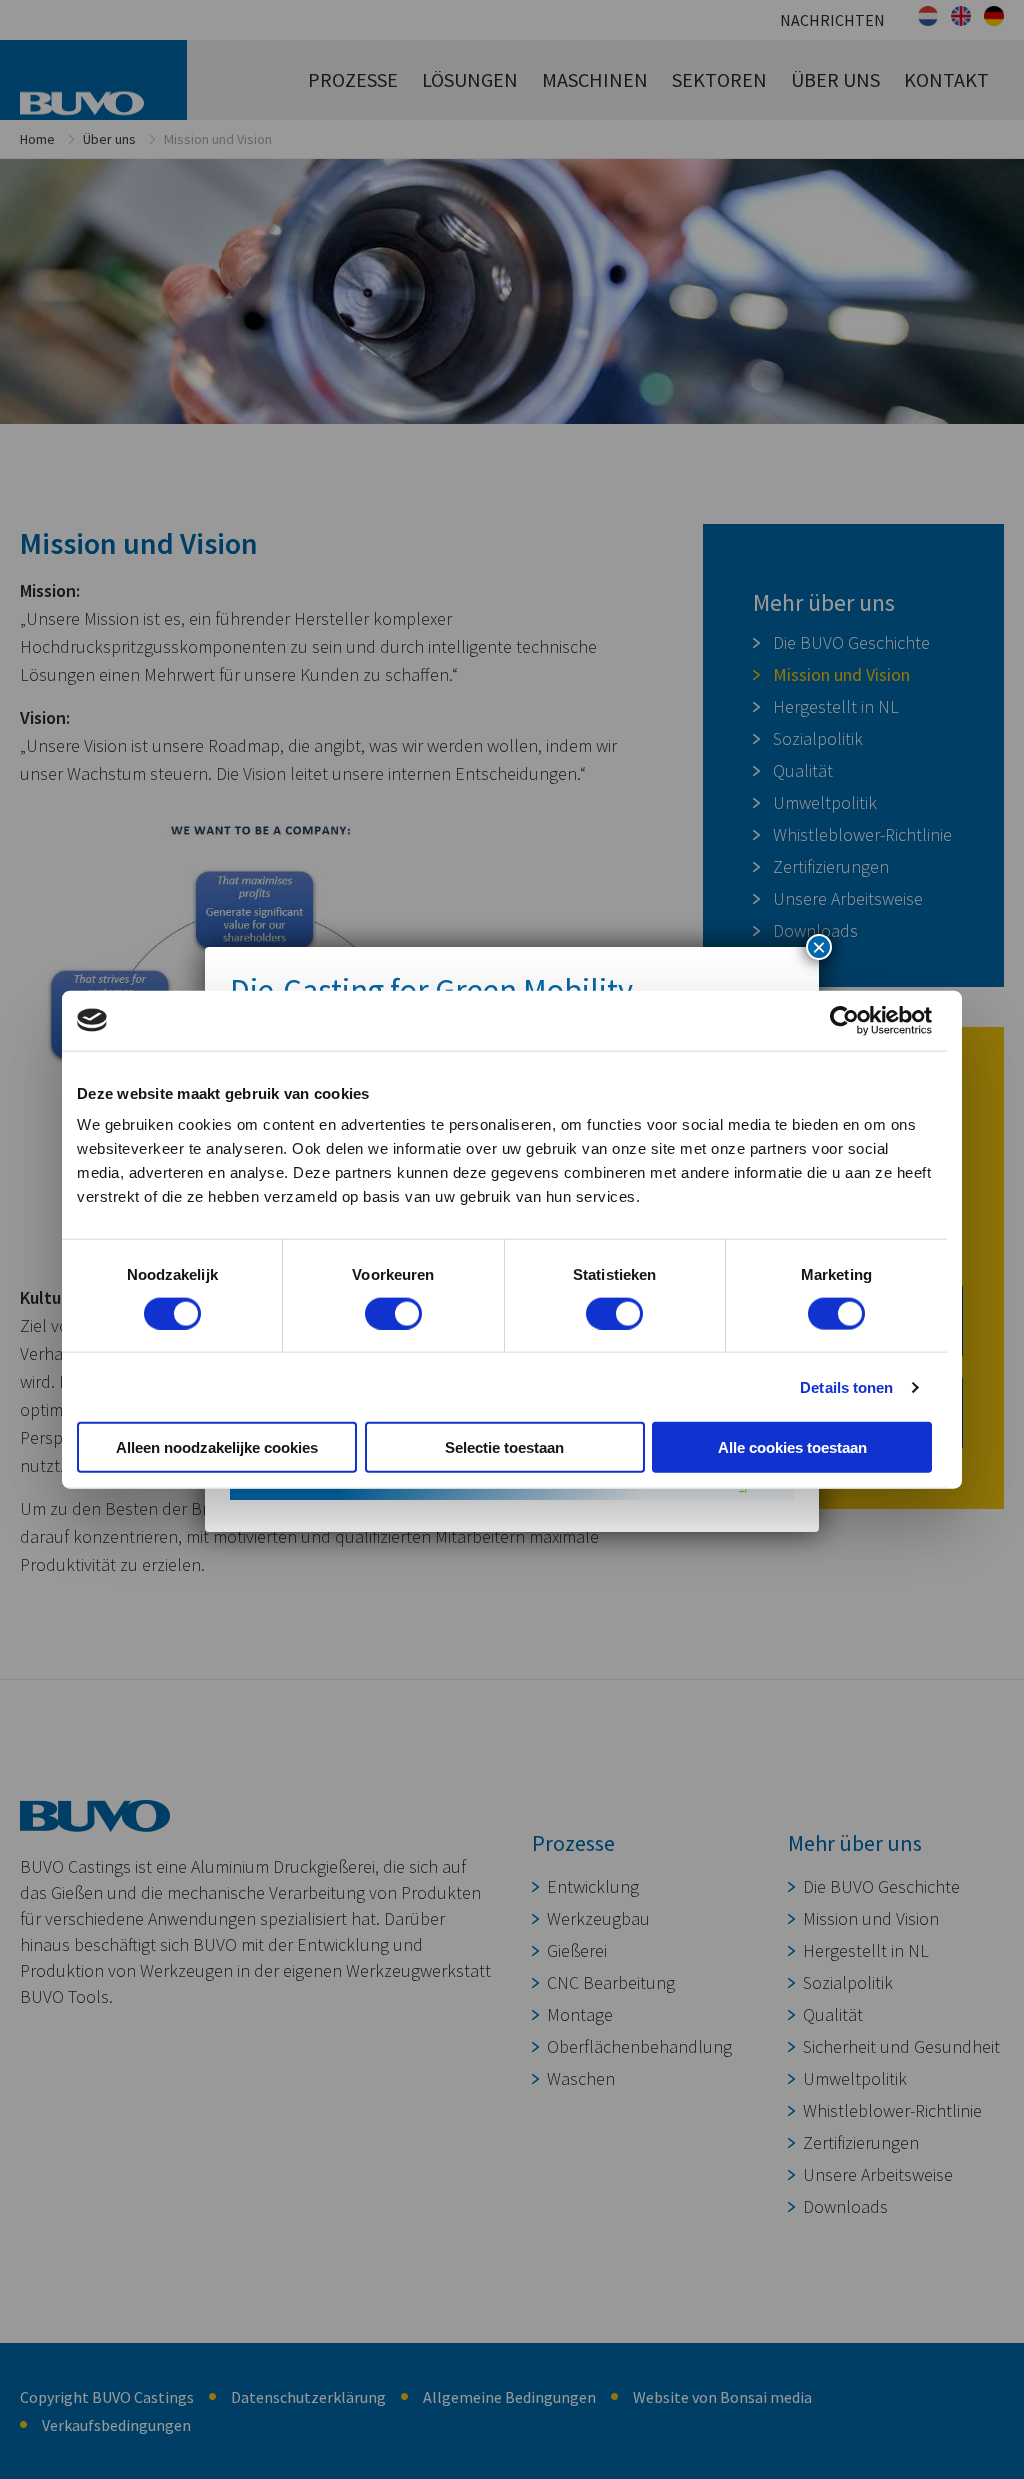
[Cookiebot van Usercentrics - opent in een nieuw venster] (844, 1020)
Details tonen (846, 1386)
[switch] (393, 1313)
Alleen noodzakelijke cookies (217, 1447)
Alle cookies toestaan (792, 1447)
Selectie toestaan (504, 1447)
